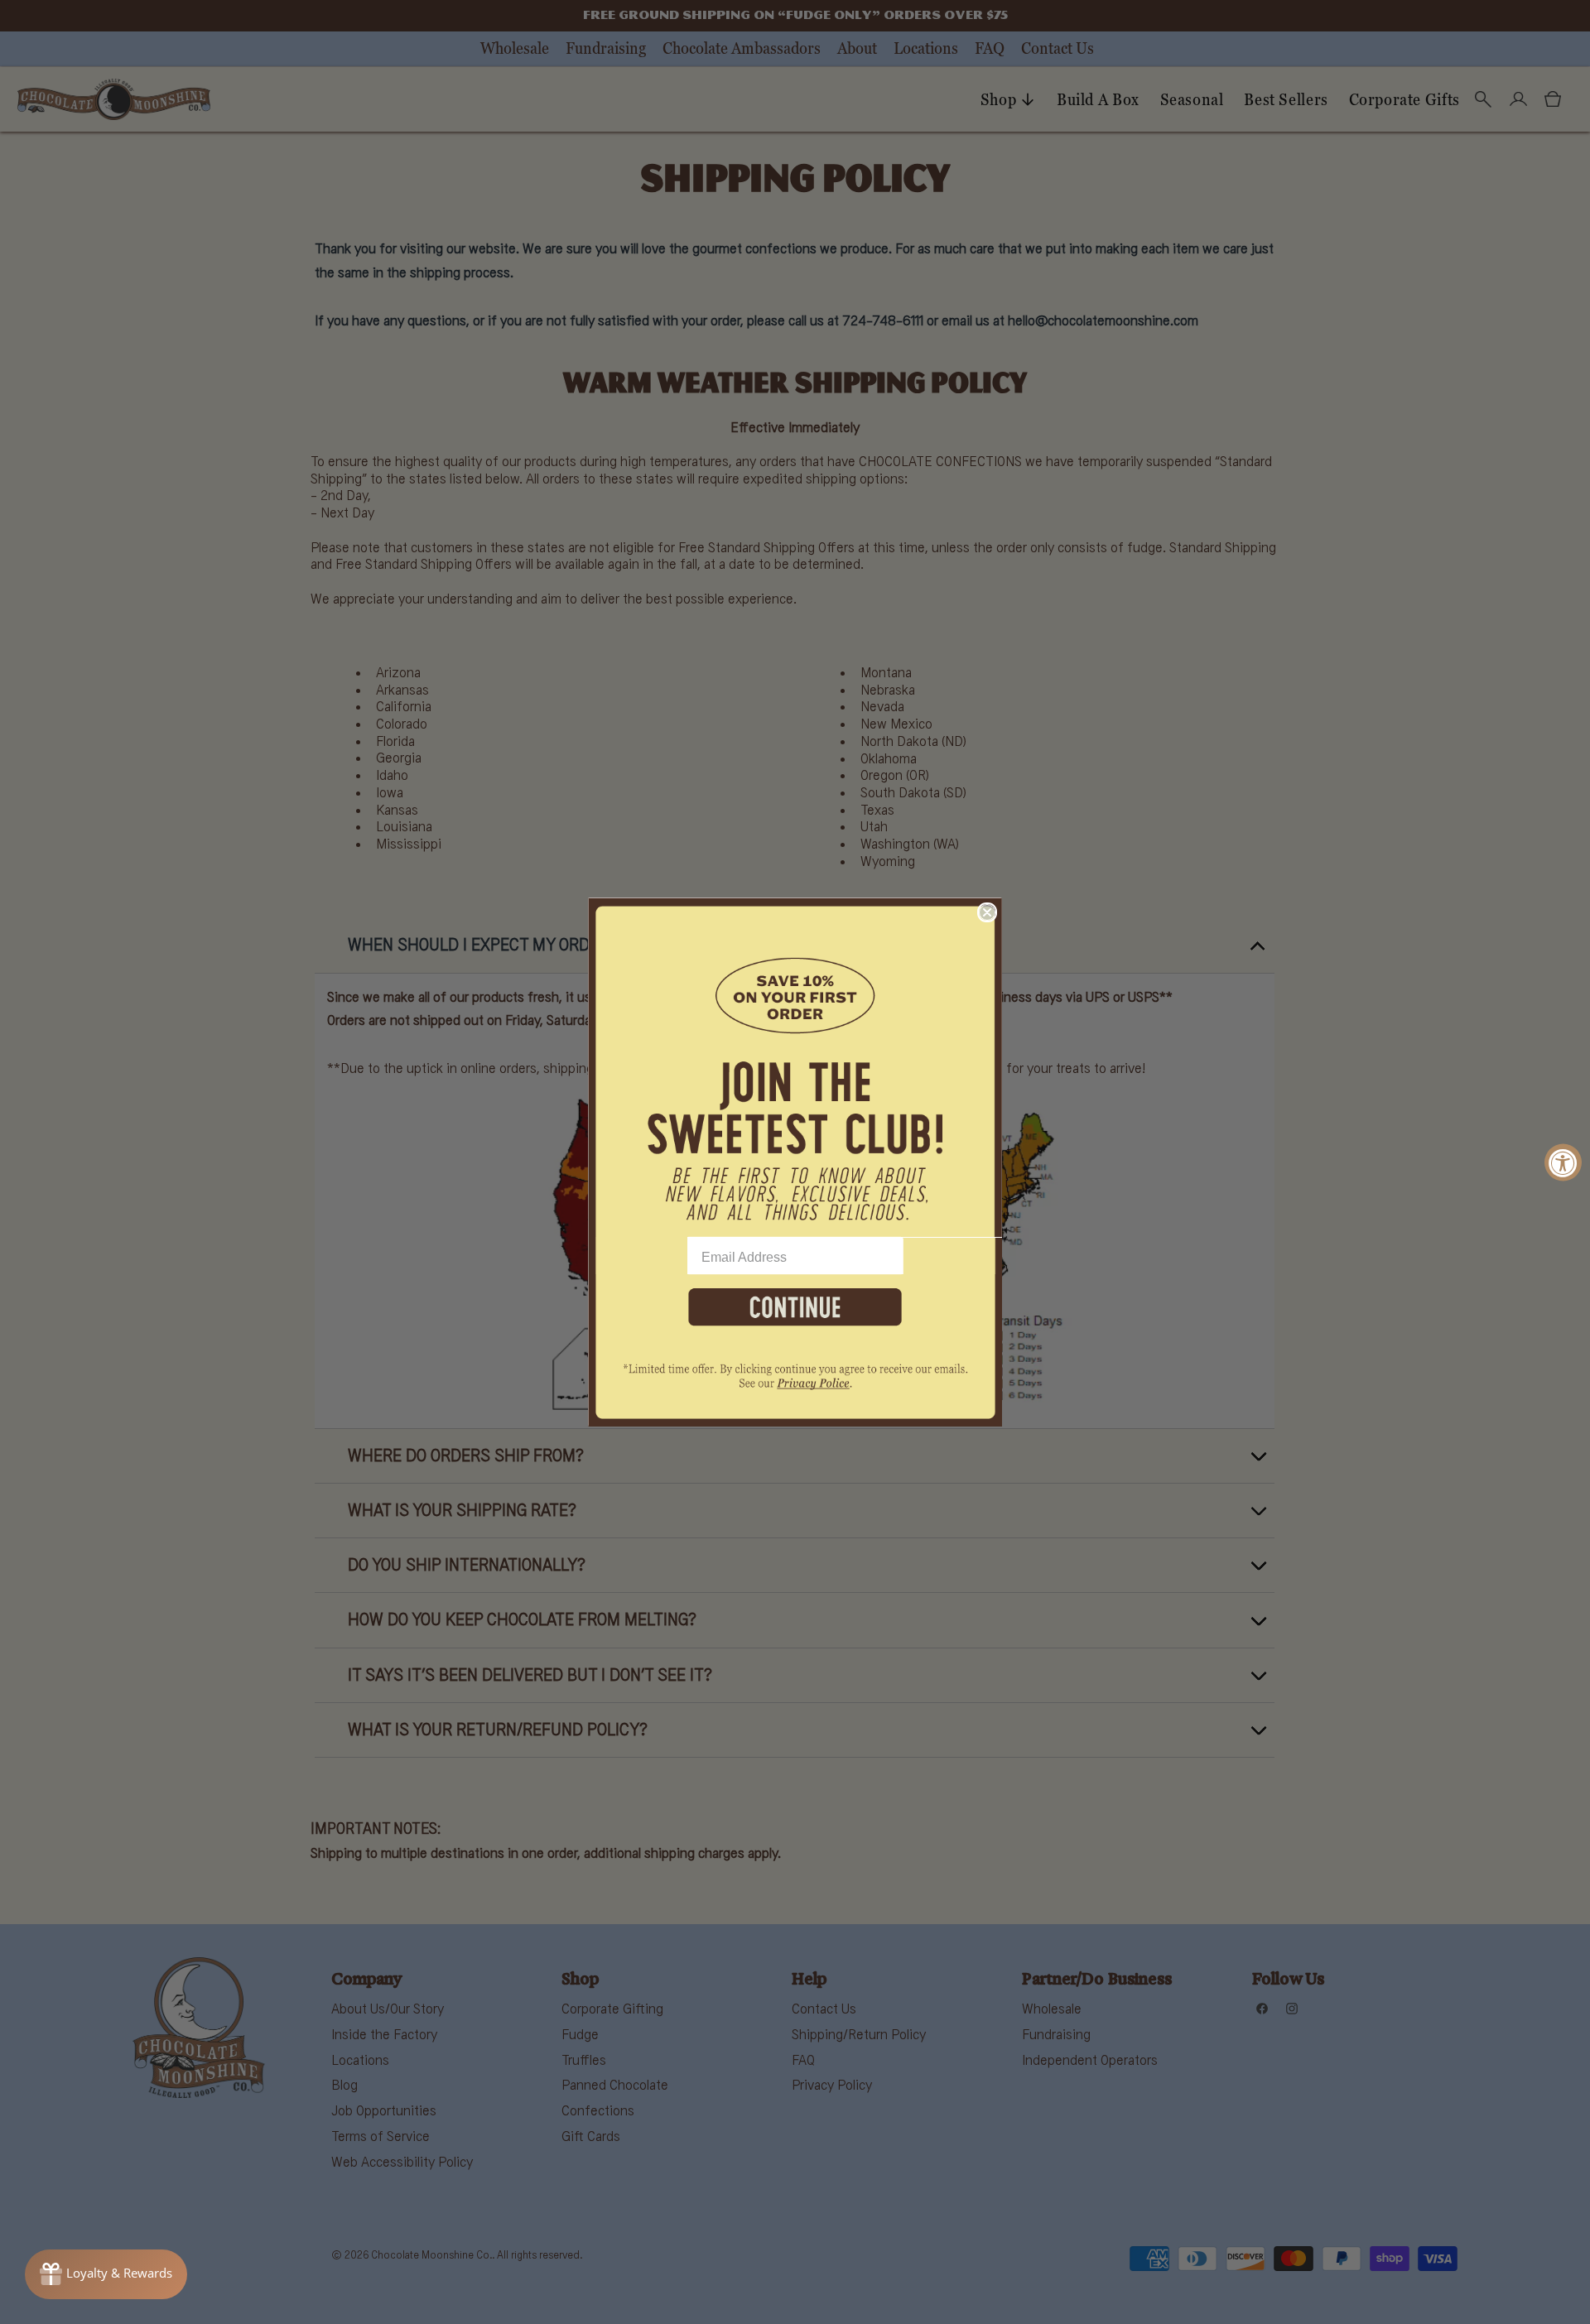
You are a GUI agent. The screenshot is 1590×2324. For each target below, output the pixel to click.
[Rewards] (106, 2274)
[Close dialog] (987, 912)
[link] (795, 1386)
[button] (795, 1067)
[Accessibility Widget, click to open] (1563, 1162)
